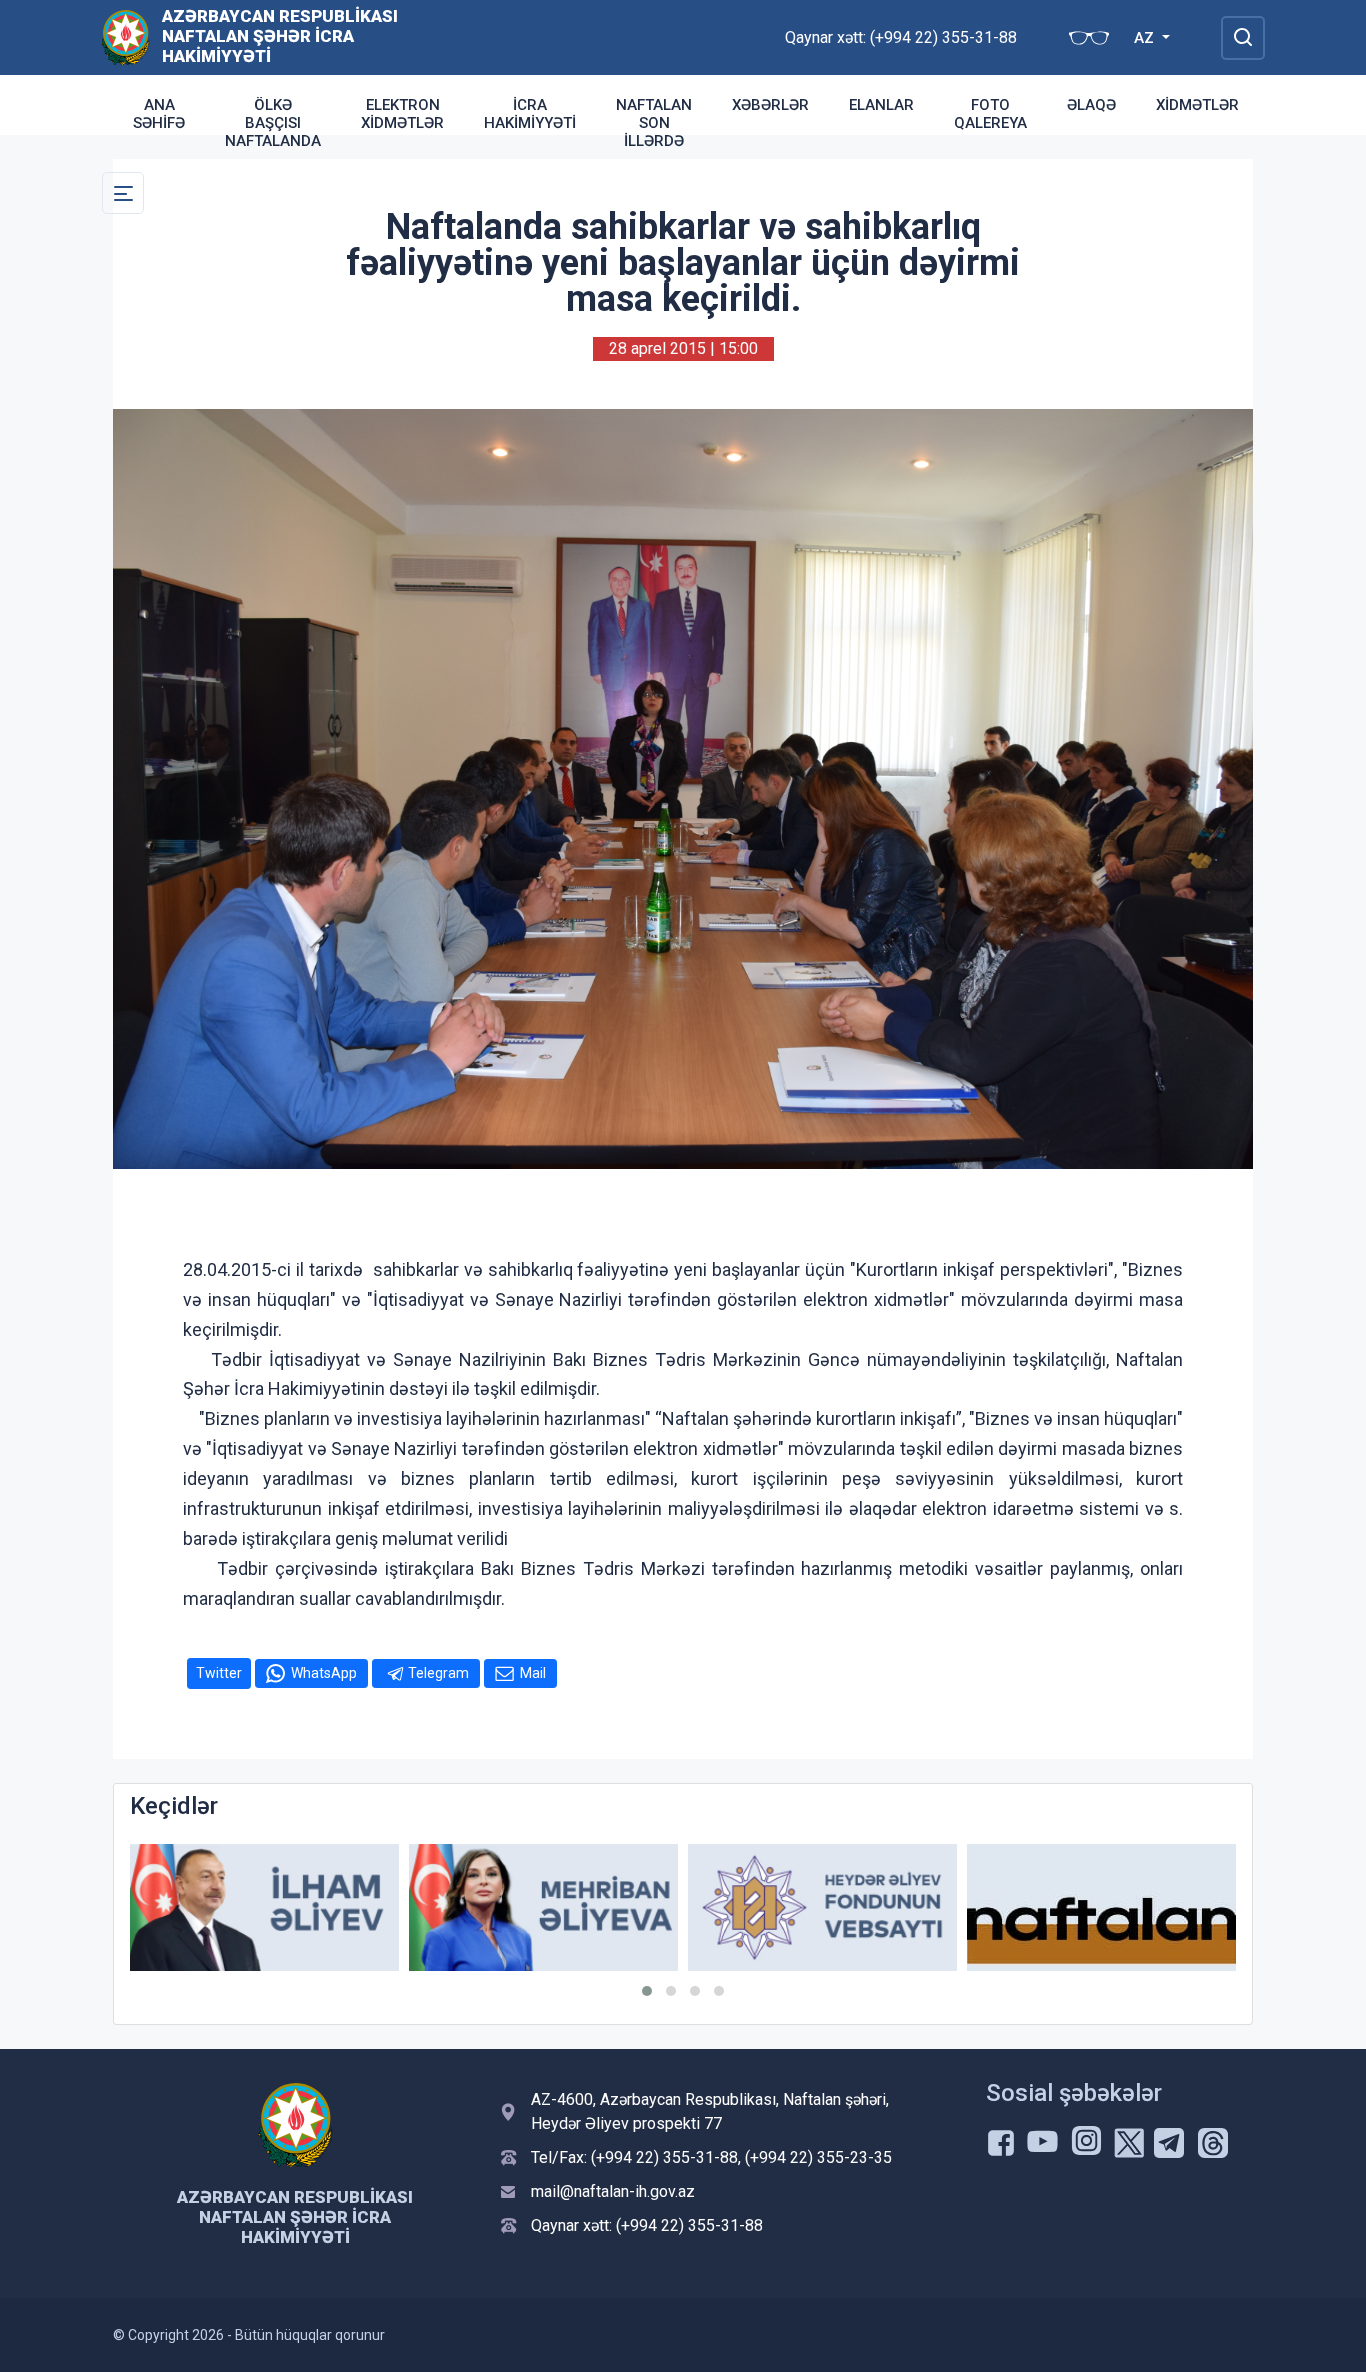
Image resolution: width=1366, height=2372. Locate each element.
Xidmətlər (1197, 105)
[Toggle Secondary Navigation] (123, 193)
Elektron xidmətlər (402, 114)
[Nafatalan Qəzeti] (822, 1907)
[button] (647, 1991)
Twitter (219, 1673)
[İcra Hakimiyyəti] (125, 36)
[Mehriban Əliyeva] (264, 1907)
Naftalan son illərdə (654, 123)
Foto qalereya (990, 114)
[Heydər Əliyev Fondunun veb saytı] (543, 1907)
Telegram (438, 1673)
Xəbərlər (770, 105)
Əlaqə (1091, 105)
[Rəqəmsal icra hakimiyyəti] (1101, 1907)
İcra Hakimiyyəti (530, 114)
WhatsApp (324, 1673)
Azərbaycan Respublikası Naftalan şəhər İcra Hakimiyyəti (280, 36)
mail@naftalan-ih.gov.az (613, 2191)
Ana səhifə (159, 114)
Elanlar (881, 105)
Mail (533, 1673)
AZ (1146, 38)
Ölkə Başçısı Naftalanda (273, 123)
